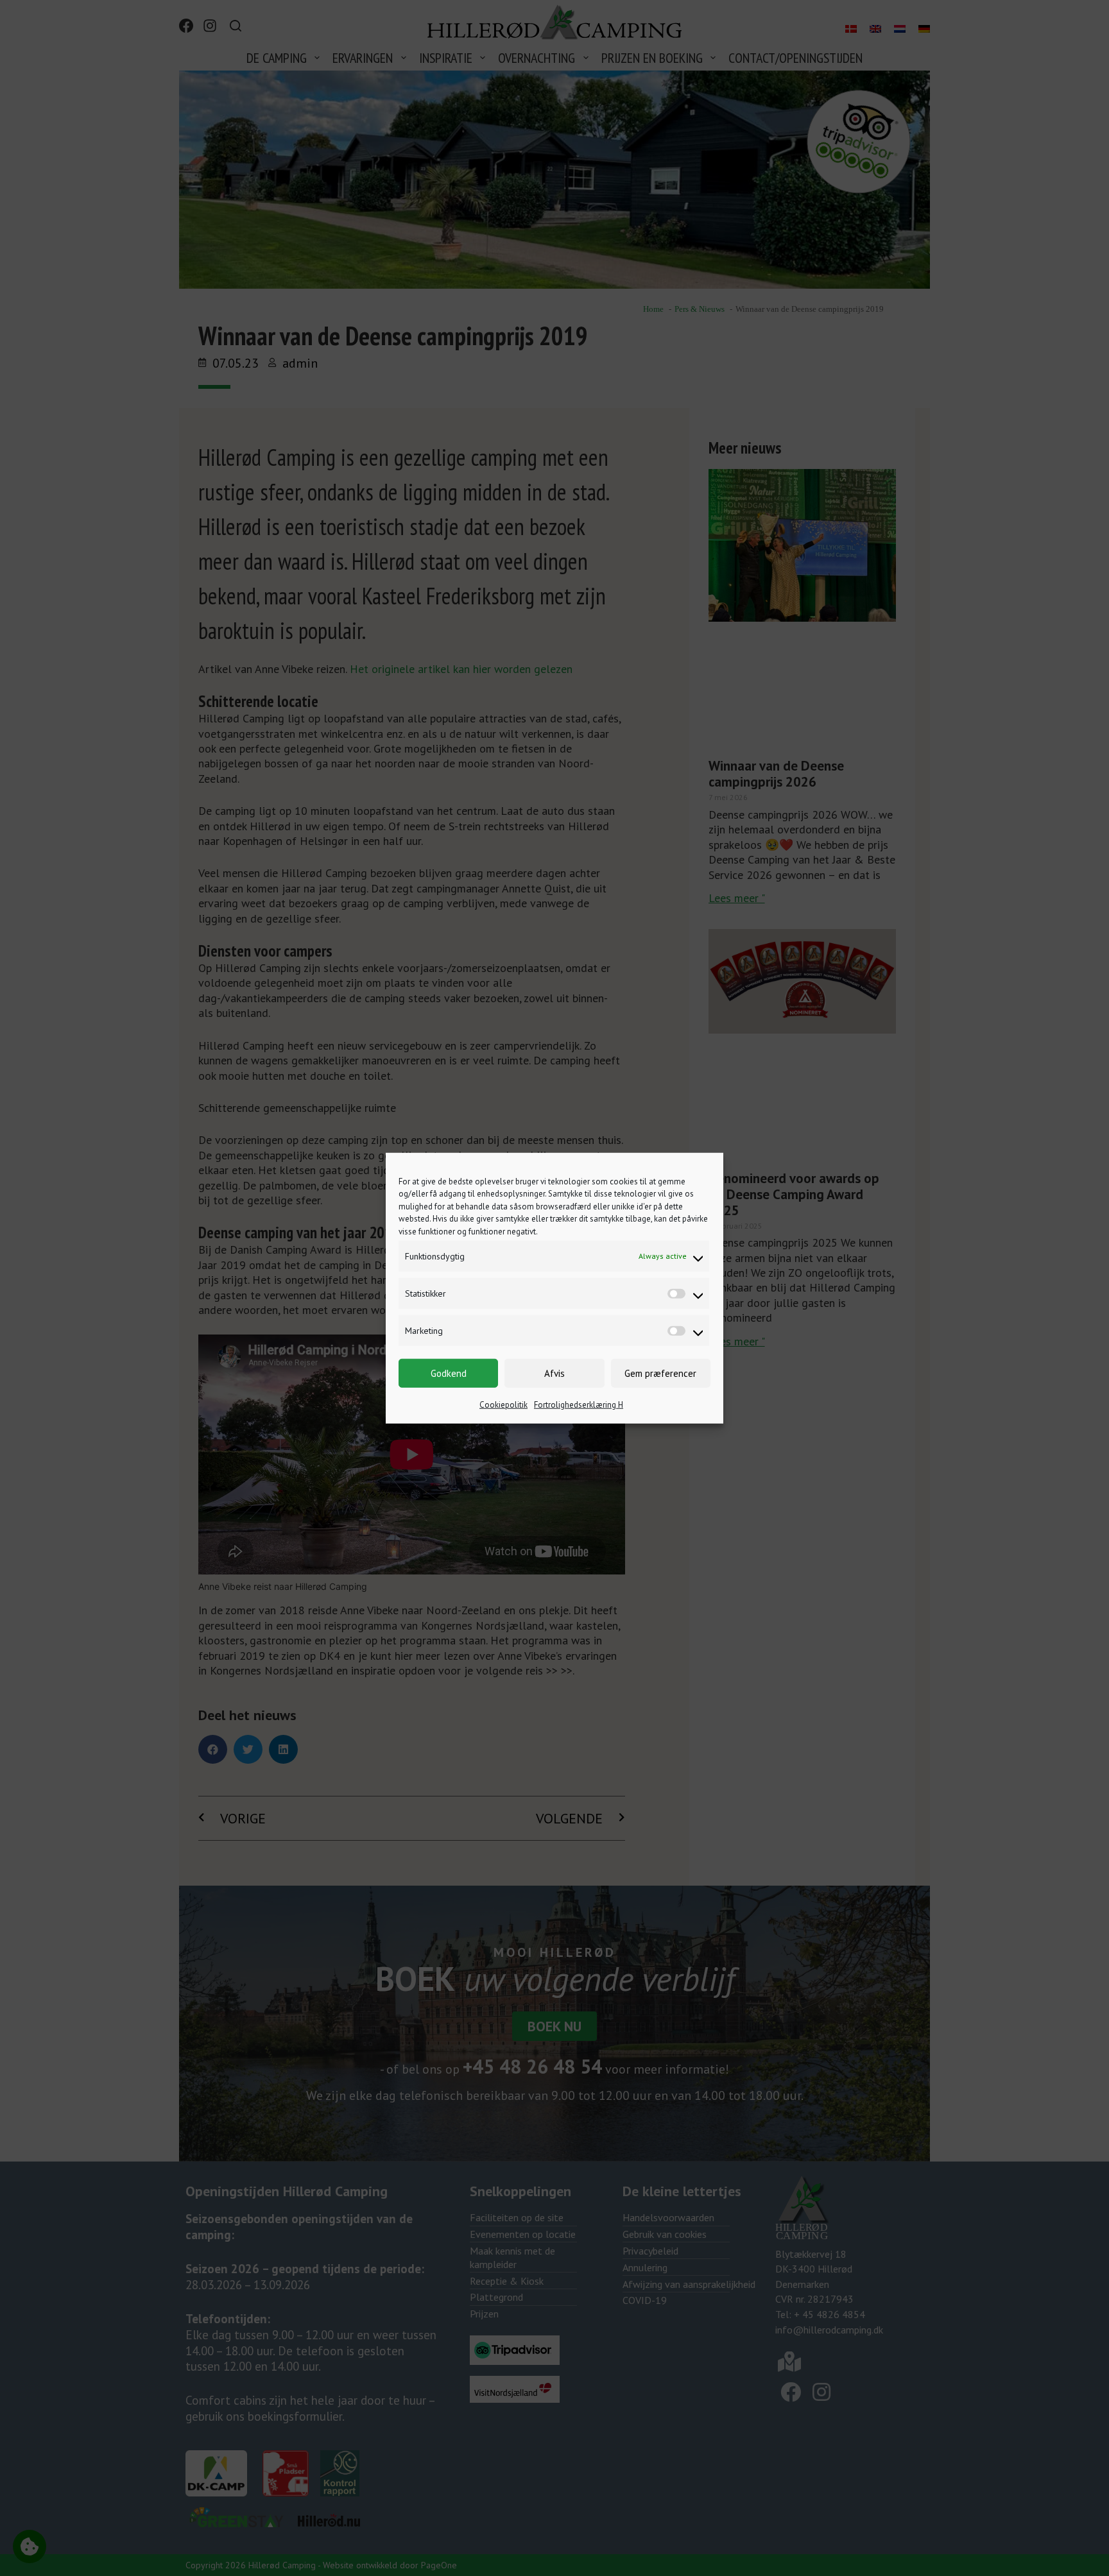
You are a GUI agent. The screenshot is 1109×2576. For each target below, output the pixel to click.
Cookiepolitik (503, 1405)
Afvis (554, 1373)
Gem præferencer (660, 1373)
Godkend (449, 1373)
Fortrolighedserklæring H (579, 1405)
